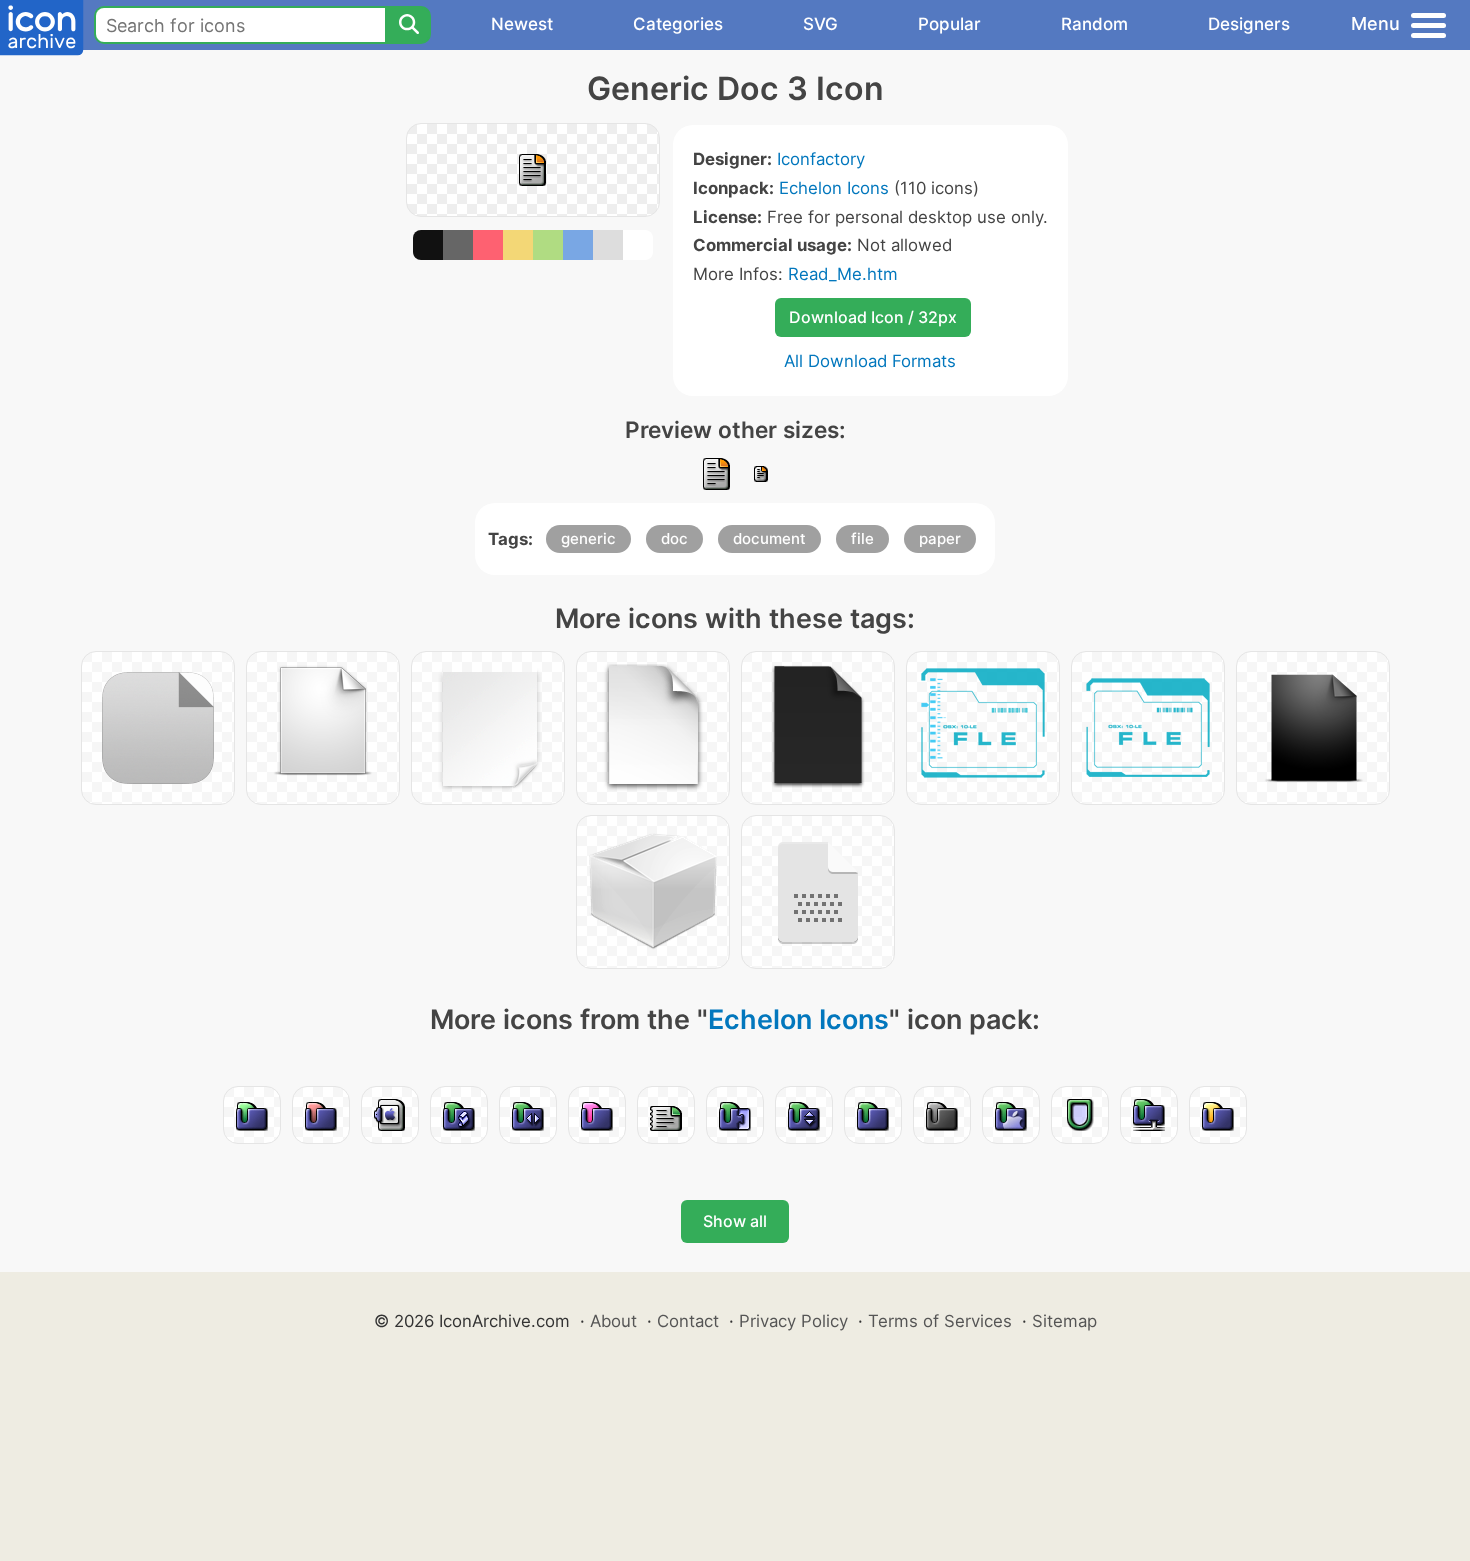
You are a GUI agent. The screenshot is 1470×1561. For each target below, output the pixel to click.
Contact (688, 1321)
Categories (678, 24)
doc (674, 538)
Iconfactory (821, 159)
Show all (735, 1221)
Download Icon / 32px (873, 317)
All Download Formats (870, 361)
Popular (949, 24)
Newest (522, 24)
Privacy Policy (793, 1321)
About (613, 1321)
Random (1094, 24)
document (769, 538)
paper (940, 538)
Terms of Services (940, 1321)
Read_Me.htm (843, 274)
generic (588, 538)
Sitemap (1064, 1321)
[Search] (408, 25)
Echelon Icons (834, 188)
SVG (820, 24)
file (862, 538)
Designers (1249, 24)
